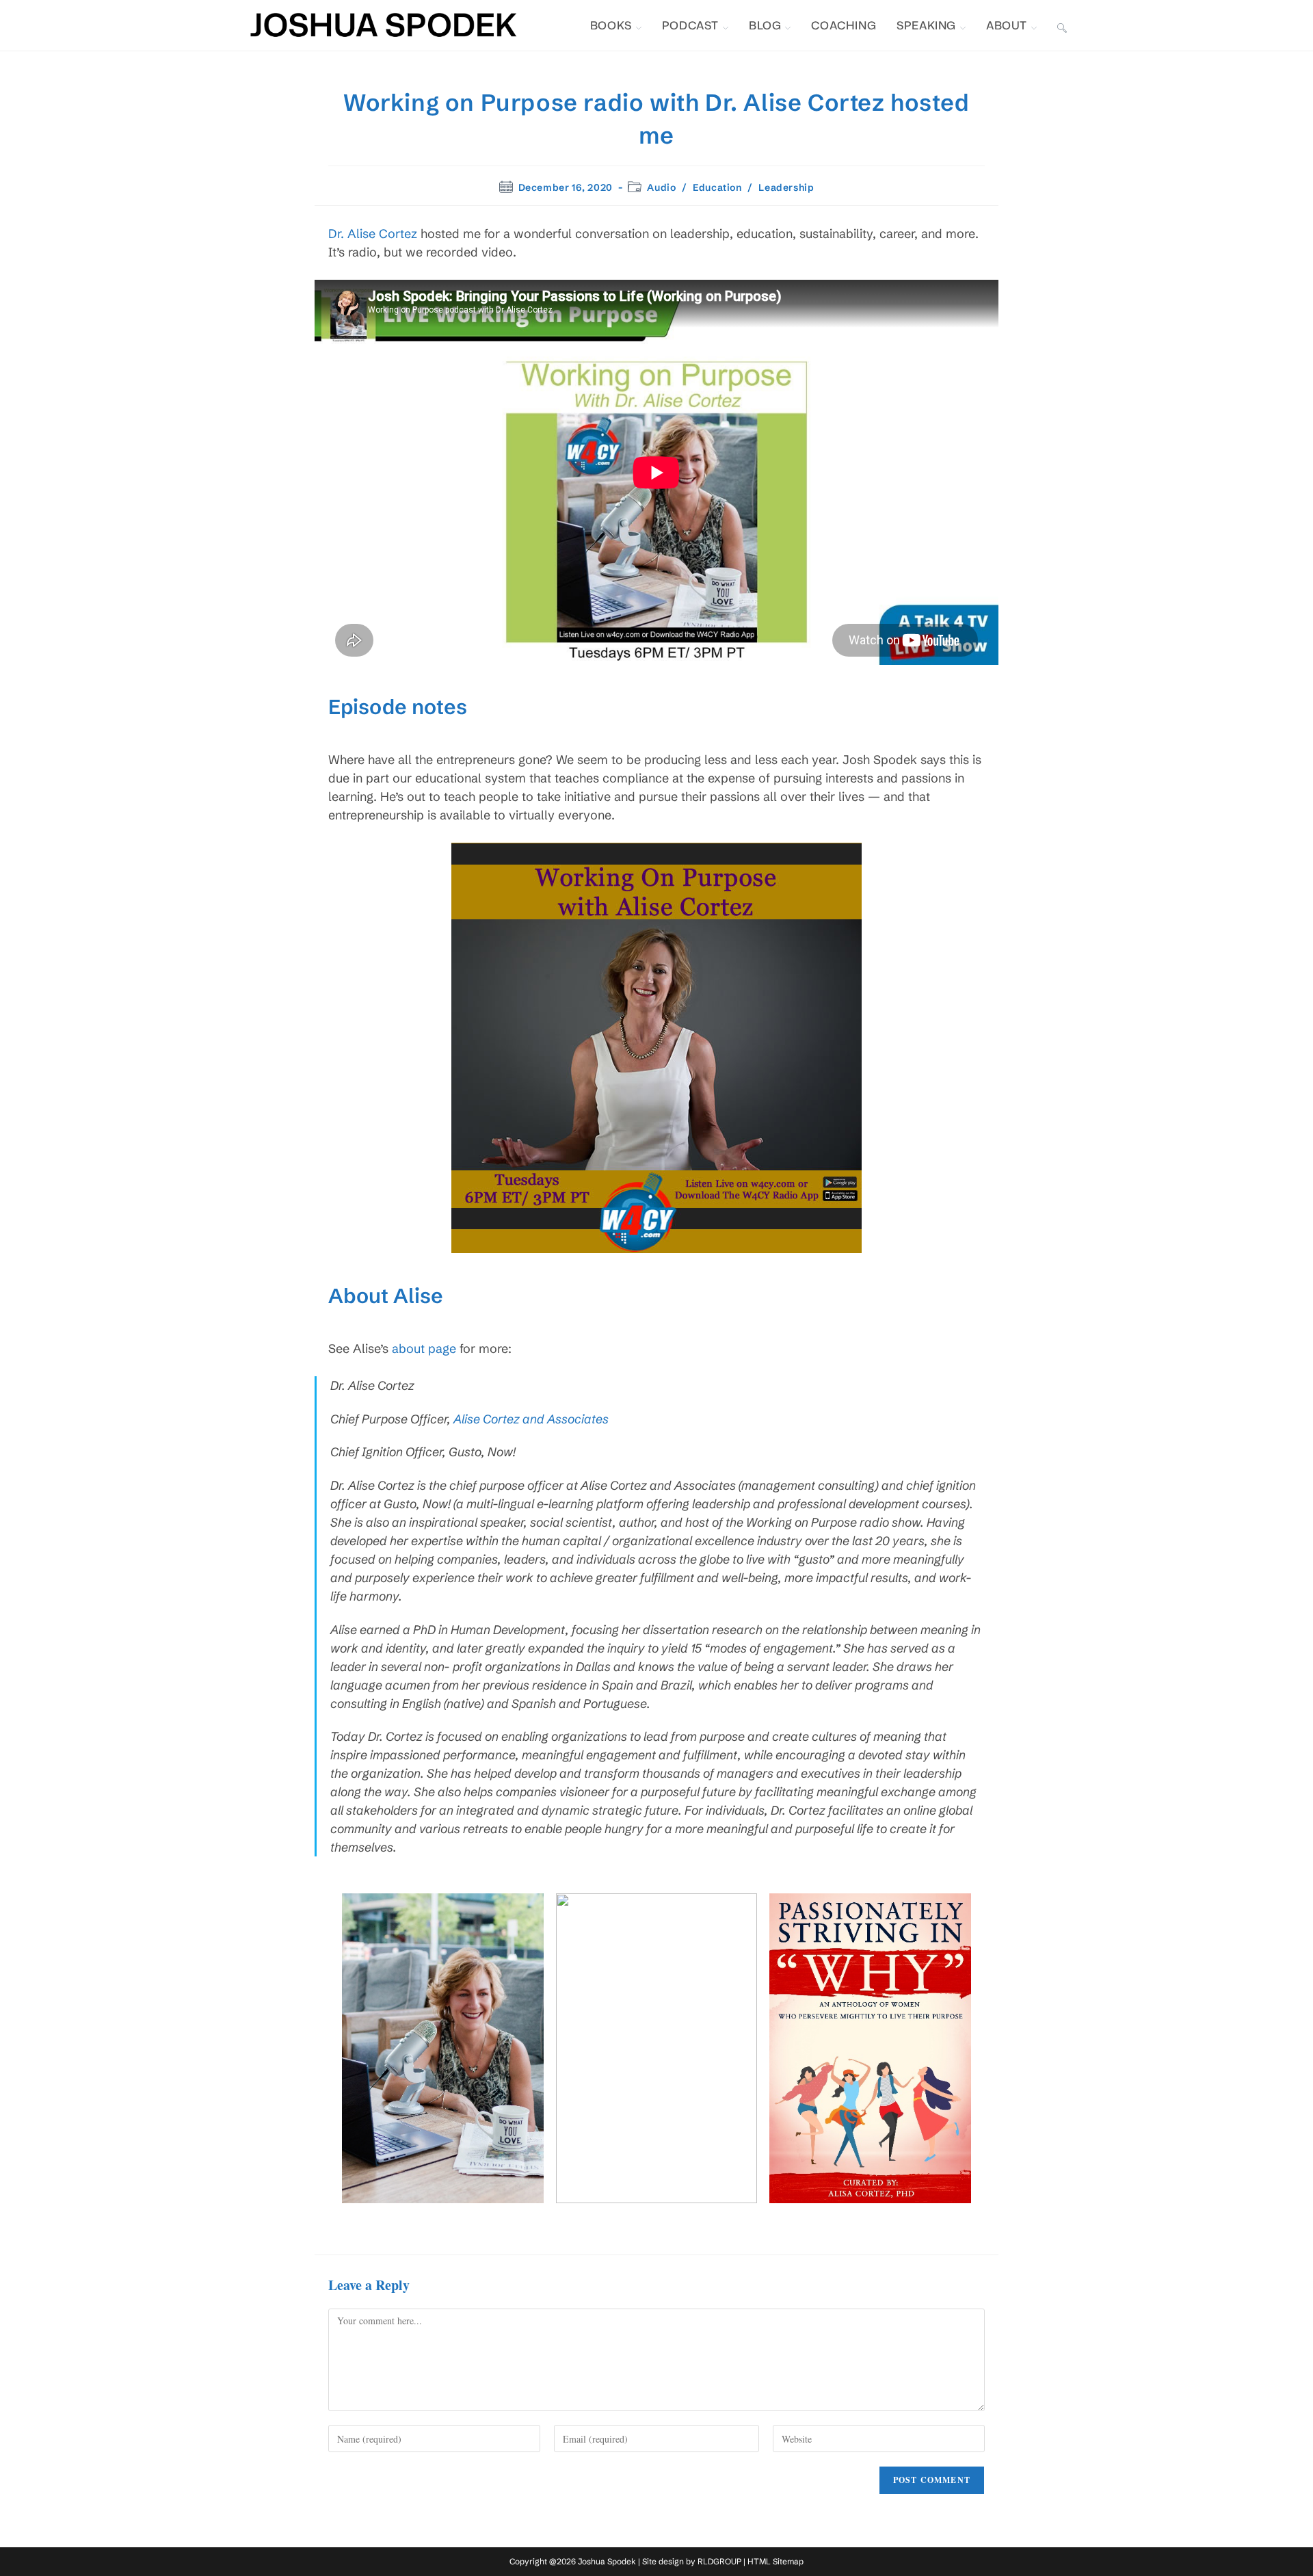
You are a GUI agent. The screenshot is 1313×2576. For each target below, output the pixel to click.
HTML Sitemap (775, 2561)
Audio (661, 187)
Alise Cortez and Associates (531, 1419)
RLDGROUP (719, 2561)
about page (424, 1349)
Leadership (786, 187)
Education (717, 187)
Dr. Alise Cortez (373, 234)
